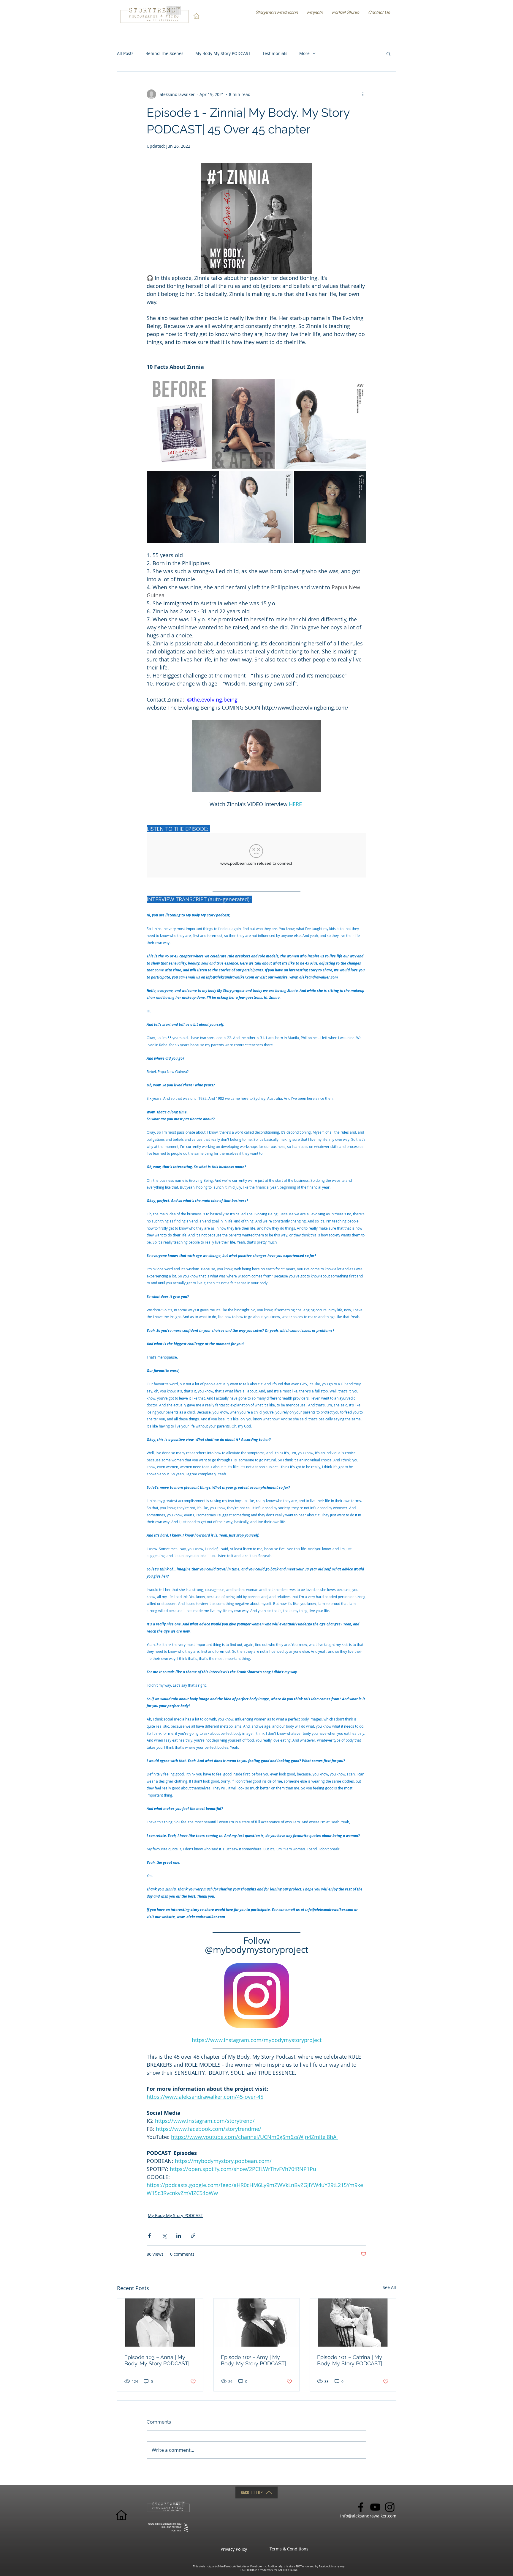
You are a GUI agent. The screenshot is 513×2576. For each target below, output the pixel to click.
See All (389, 2287)
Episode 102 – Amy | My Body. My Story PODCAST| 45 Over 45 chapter (253, 2360)
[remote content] (256, 856)
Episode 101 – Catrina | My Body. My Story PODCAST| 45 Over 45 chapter (350, 2360)
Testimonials (275, 53)
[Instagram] (390, 2507)
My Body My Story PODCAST (223, 53)
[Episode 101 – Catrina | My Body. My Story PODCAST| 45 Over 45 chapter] (353, 2323)
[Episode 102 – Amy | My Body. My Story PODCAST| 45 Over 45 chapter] (257, 2323)
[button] (388, 53)
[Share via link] (193, 2236)
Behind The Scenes (164, 53)
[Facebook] (361, 2507)
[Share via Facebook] (149, 2236)
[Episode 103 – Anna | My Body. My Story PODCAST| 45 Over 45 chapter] (160, 2323)
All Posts (125, 53)
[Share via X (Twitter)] (164, 2236)
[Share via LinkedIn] (179, 2236)
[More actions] (363, 94)
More (304, 53)
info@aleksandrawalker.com (368, 2516)
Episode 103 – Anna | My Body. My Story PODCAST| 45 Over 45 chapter (157, 2360)
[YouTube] (375, 2507)
